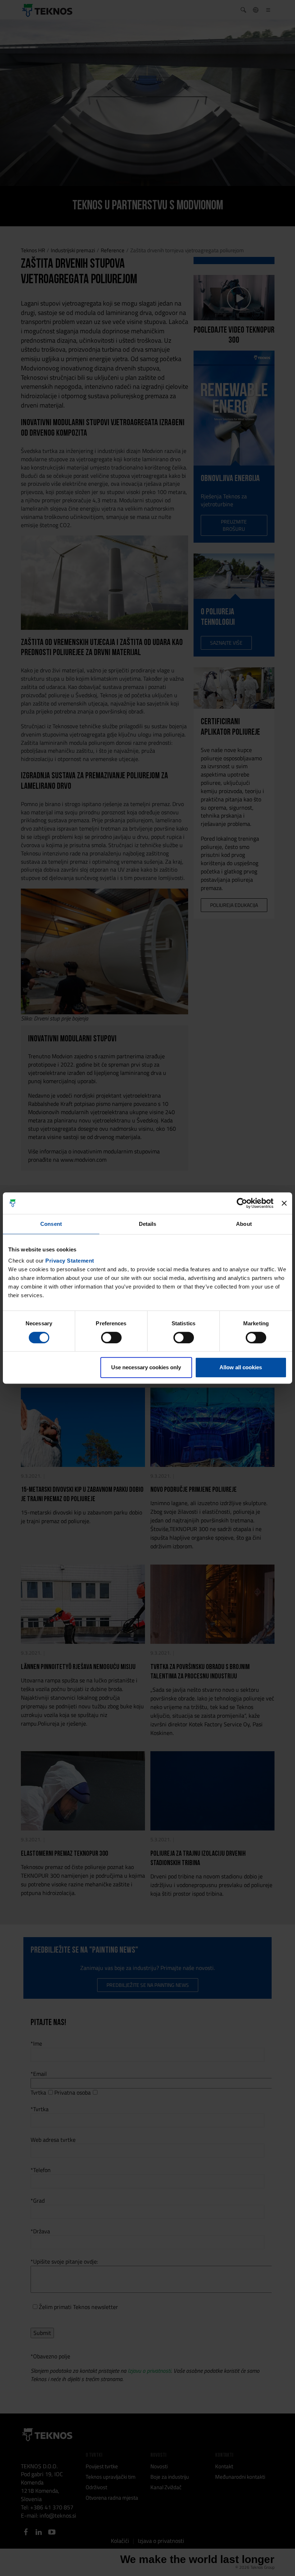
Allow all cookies (241, 1367)
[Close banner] (284, 1203)
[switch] (111, 1338)
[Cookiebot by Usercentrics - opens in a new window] (242, 1203)
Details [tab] (148, 1224)
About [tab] (244, 1224)
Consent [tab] (51, 1224)
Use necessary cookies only (146, 1367)
